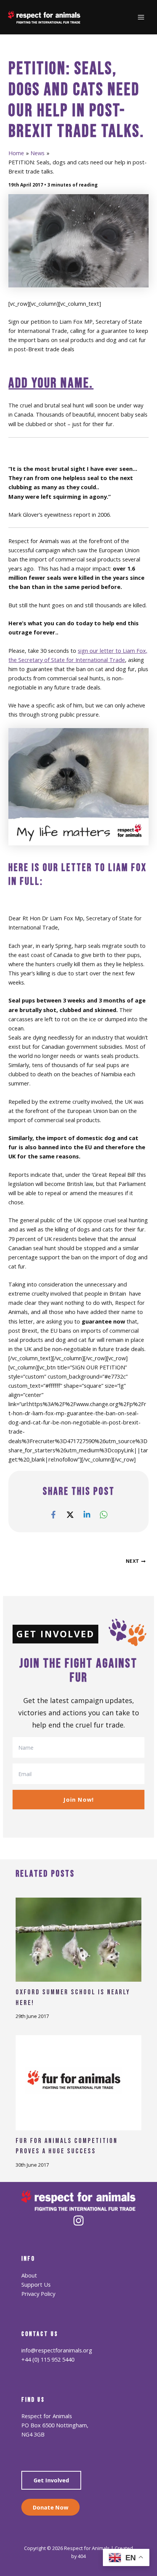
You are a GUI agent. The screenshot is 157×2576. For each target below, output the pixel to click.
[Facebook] (53, 1514)
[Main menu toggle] (141, 17)
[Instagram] (78, 2221)
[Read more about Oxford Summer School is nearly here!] (78, 1939)
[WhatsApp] (104, 1514)
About (29, 2275)
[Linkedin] (87, 1514)
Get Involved (51, 2480)
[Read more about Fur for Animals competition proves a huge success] (78, 2082)
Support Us (36, 2284)
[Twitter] (70, 1514)
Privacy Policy (38, 2294)
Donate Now (50, 2507)
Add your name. (51, 383)
